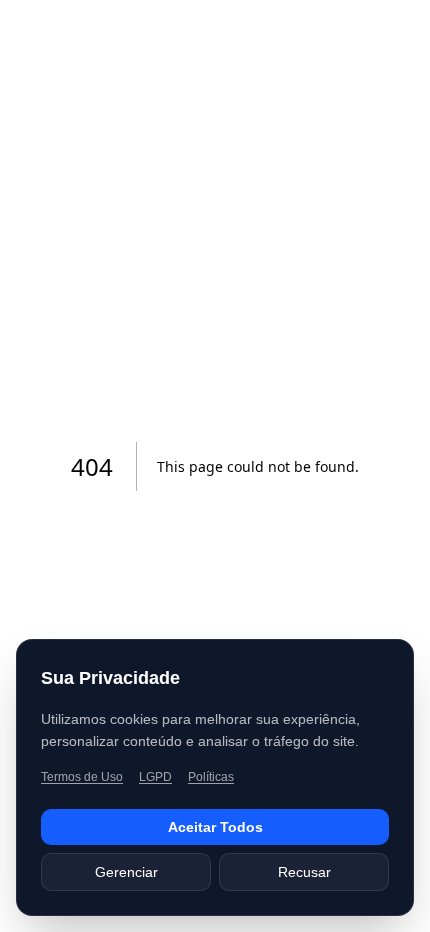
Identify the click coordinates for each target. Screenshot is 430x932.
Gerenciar (126, 872)
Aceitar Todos (215, 827)
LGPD (155, 777)
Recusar (304, 872)
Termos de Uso (82, 777)
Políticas (211, 777)
